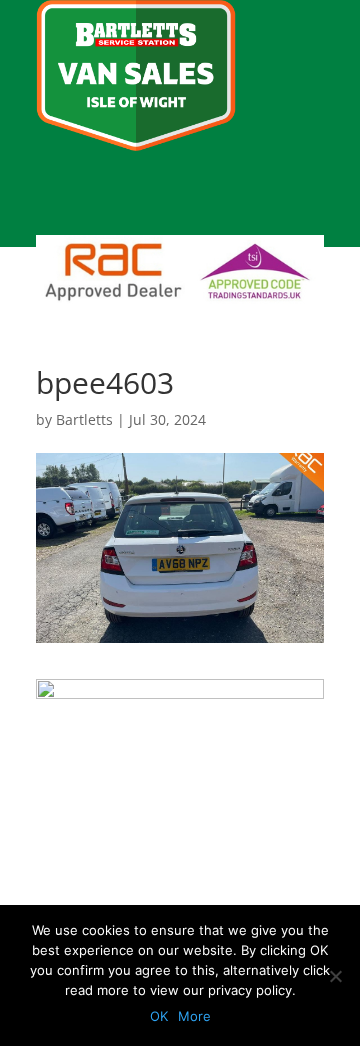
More (194, 1016)
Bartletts (84, 419)
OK (159, 1016)
